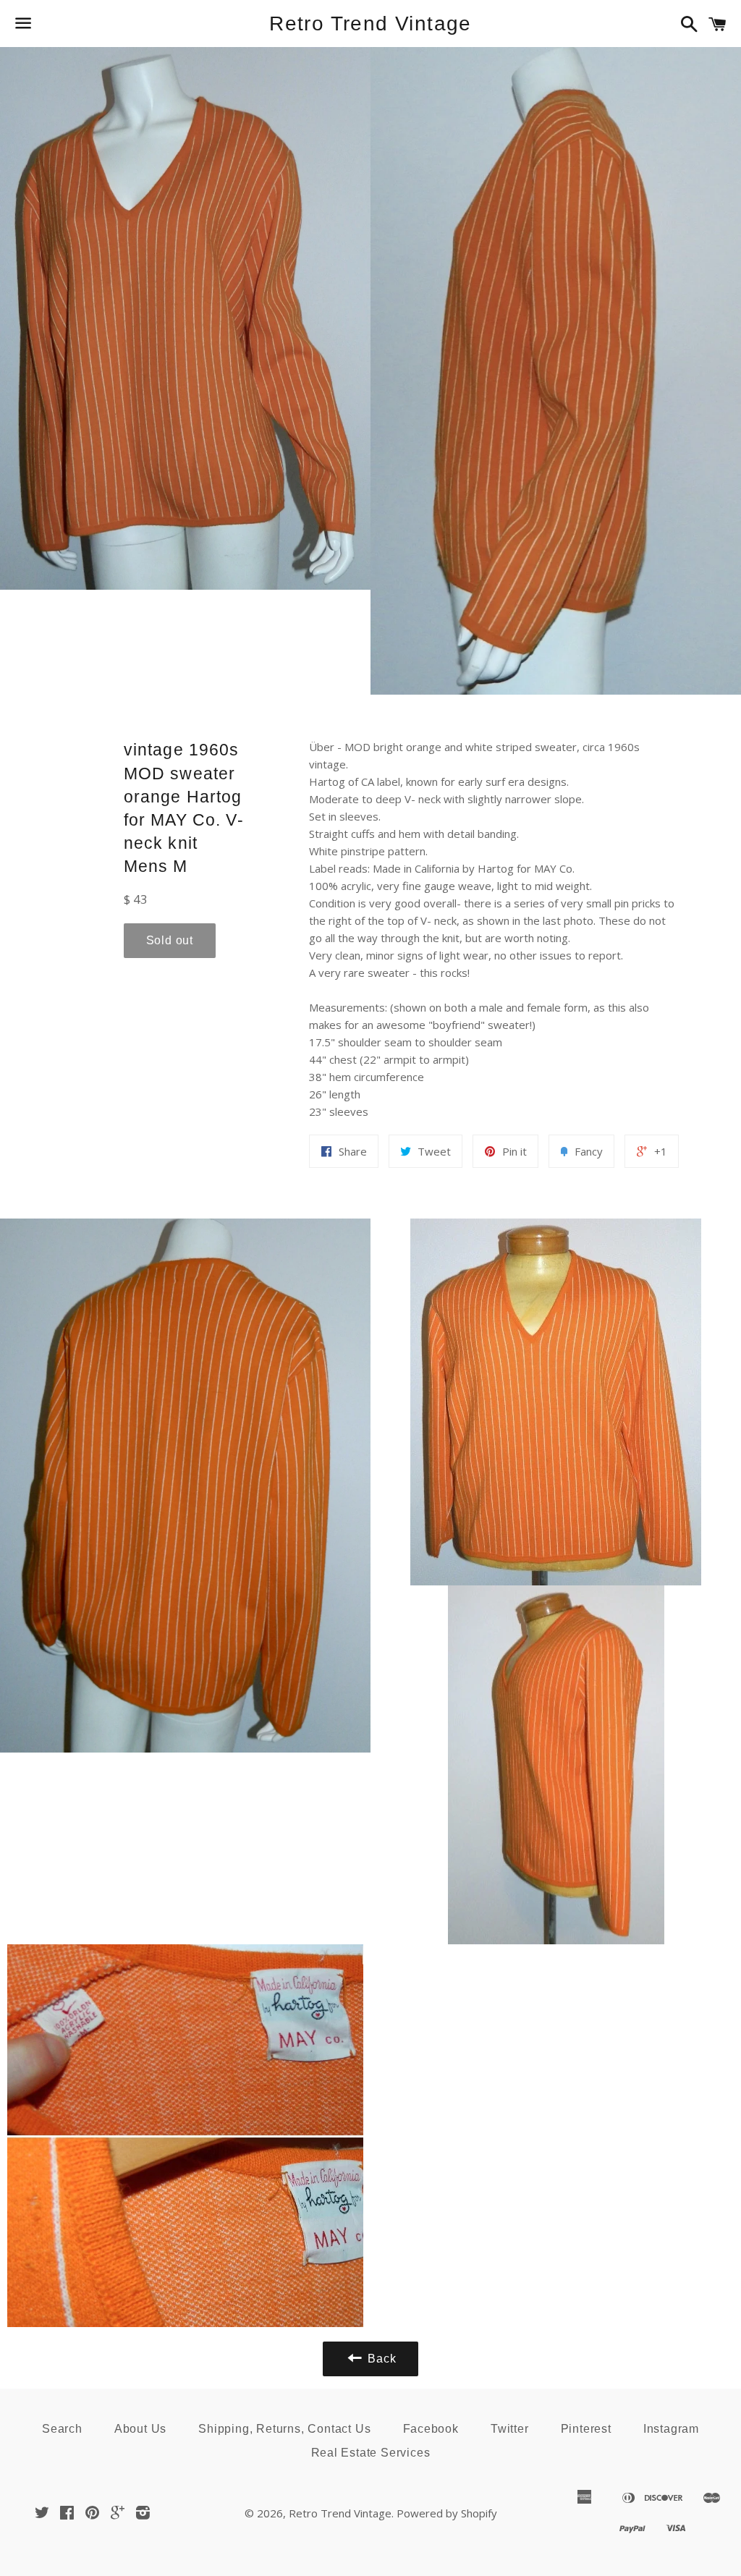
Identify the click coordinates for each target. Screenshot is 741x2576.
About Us (140, 2429)
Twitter (510, 2429)
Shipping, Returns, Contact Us (284, 2429)
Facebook (431, 2429)
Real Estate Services (371, 2453)
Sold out (170, 940)
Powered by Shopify (447, 2513)
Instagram (671, 2429)
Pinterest (586, 2429)
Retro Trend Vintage (370, 24)
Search (62, 2429)
